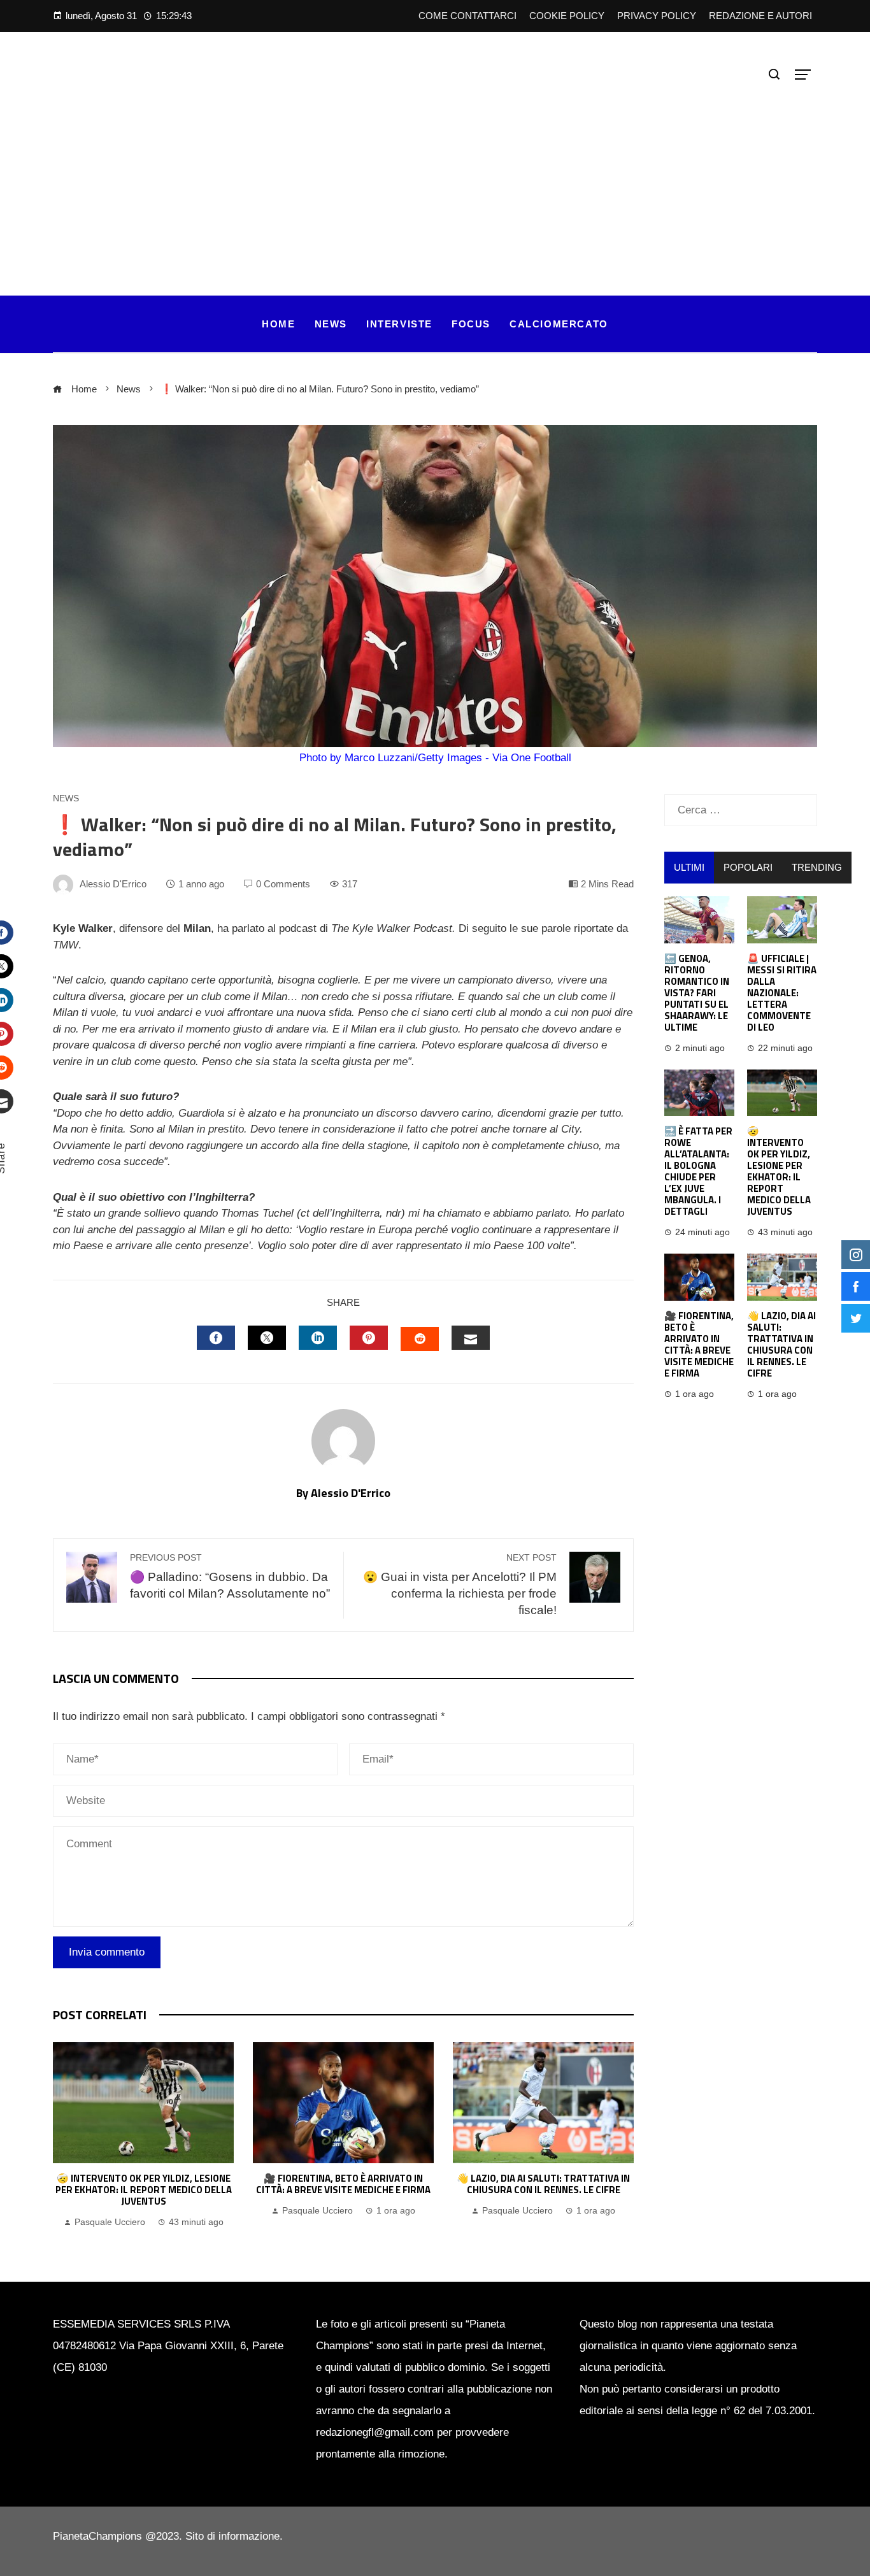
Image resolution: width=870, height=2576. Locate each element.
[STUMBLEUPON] (420, 1339)
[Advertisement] (435, 181)
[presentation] (66, 2136)
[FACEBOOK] (216, 1338)
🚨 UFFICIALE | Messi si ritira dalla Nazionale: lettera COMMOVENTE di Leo (782, 993)
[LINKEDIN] (318, 1338)
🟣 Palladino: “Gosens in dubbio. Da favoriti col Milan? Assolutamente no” (230, 1577)
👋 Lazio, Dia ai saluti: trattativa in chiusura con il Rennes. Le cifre (543, 2184)
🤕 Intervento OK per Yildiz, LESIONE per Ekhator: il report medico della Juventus (144, 2190)
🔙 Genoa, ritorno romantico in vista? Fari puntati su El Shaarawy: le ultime (697, 993)
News (66, 799)
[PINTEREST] (369, 1338)
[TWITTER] (267, 1338)
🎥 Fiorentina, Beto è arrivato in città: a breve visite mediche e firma (343, 2184)
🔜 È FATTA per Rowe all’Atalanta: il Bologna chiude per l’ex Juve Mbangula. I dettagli (698, 1171)
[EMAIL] (471, 1338)
